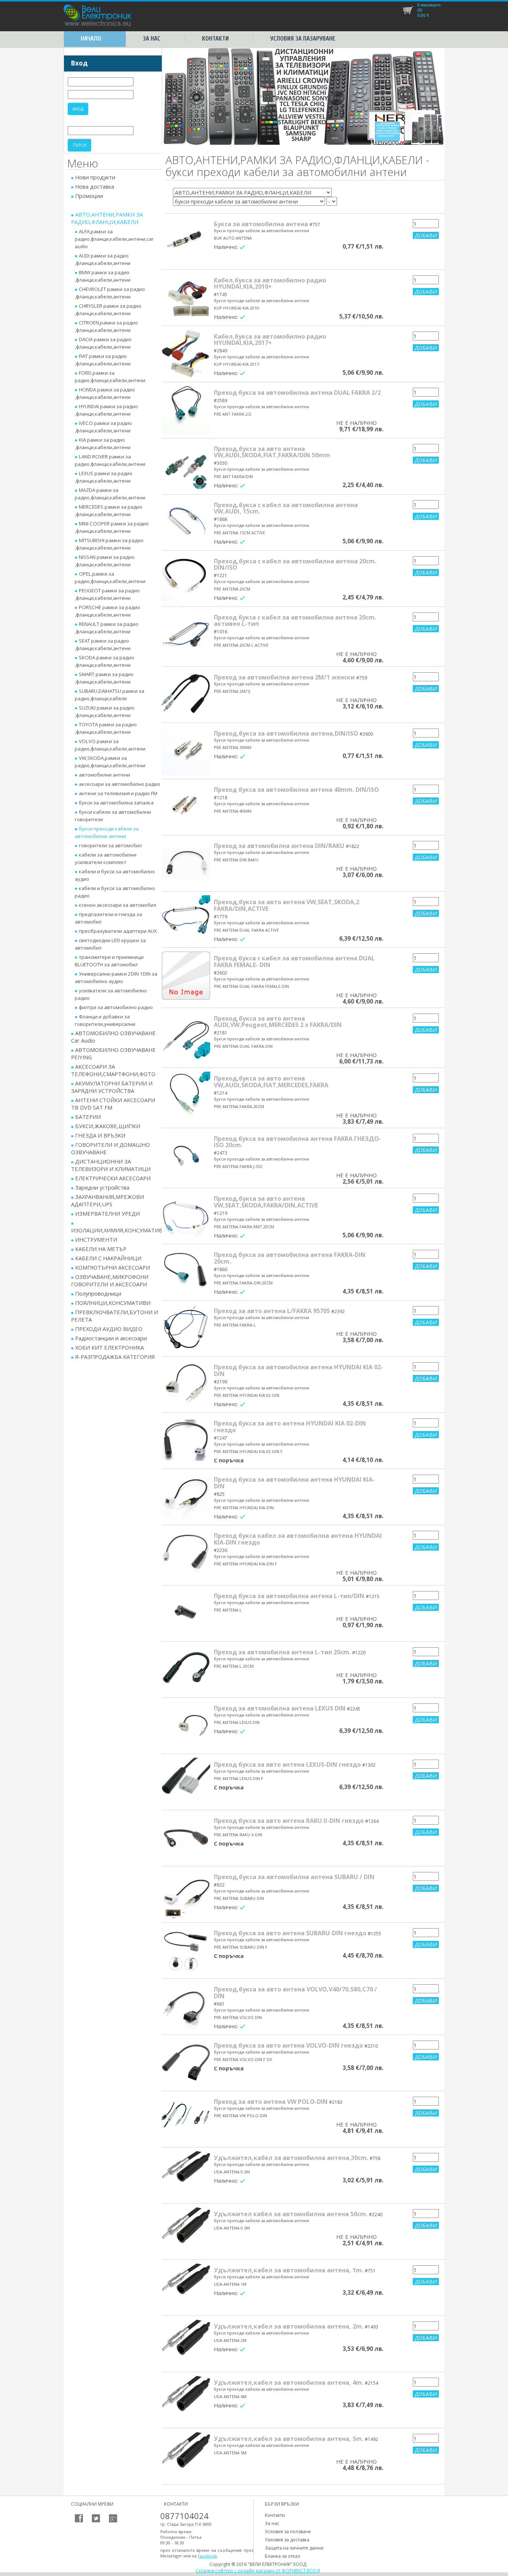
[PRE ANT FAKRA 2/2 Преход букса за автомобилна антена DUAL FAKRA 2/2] (186, 410)
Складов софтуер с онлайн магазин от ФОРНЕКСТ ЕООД (258, 2571)
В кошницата (429, 5)
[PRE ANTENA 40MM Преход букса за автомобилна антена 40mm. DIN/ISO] (186, 807)
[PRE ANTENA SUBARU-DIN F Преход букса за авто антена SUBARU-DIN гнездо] (186, 1951)
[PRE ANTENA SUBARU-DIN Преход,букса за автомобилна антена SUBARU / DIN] (186, 1894)
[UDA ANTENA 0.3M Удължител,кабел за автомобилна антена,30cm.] (186, 2175)
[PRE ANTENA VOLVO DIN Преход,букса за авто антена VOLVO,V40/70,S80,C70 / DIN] (186, 2007)
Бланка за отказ (282, 2556)
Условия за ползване (288, 2532)
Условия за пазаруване (303, 39)
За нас (152, 39)
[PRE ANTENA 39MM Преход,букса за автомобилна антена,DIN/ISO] (186, 751)
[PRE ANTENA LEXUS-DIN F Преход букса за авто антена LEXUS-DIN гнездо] (186, 1782)
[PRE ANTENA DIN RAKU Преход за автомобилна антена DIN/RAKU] (186, 863)
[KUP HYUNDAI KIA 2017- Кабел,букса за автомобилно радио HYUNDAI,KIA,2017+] (186, 354)
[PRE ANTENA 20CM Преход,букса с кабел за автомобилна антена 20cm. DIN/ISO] (186, 579)
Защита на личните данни (294, 2548)
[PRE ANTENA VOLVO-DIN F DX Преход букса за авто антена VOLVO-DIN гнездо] (186, 2063)
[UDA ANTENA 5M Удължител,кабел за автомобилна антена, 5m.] (186, 2456)
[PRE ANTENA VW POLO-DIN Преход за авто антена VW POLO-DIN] (186, 2119)
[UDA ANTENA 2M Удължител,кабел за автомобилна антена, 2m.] (186, 2344)
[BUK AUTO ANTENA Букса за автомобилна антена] (186, 241)
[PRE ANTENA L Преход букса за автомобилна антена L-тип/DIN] (186, 1613)
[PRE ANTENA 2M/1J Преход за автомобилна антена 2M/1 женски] (186, 695)
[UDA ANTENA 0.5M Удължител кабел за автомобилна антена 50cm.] (186, 2231)
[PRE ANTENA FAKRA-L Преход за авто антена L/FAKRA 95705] (186, 1328)
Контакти (215, 39)
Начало (91, 39)
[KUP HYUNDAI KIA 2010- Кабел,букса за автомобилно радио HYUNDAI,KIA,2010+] (186, 298)
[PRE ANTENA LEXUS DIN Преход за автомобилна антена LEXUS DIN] (186, 1726)
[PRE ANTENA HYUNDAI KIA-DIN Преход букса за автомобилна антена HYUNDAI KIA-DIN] (186, 1497)
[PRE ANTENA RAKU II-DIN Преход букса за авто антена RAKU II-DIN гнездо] (186, 1838)
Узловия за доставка (287, 2540)
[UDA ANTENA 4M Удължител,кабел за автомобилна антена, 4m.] (186, 2400)
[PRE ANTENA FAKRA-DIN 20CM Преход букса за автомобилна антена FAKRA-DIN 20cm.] (186, 1272)
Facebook (208, 2556)
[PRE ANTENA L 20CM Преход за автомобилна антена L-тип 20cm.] (186, 1670)
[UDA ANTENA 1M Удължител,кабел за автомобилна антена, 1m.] (186, 2288)
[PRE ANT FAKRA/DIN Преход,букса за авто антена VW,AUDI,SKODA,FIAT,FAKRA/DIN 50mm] (186, 466)
